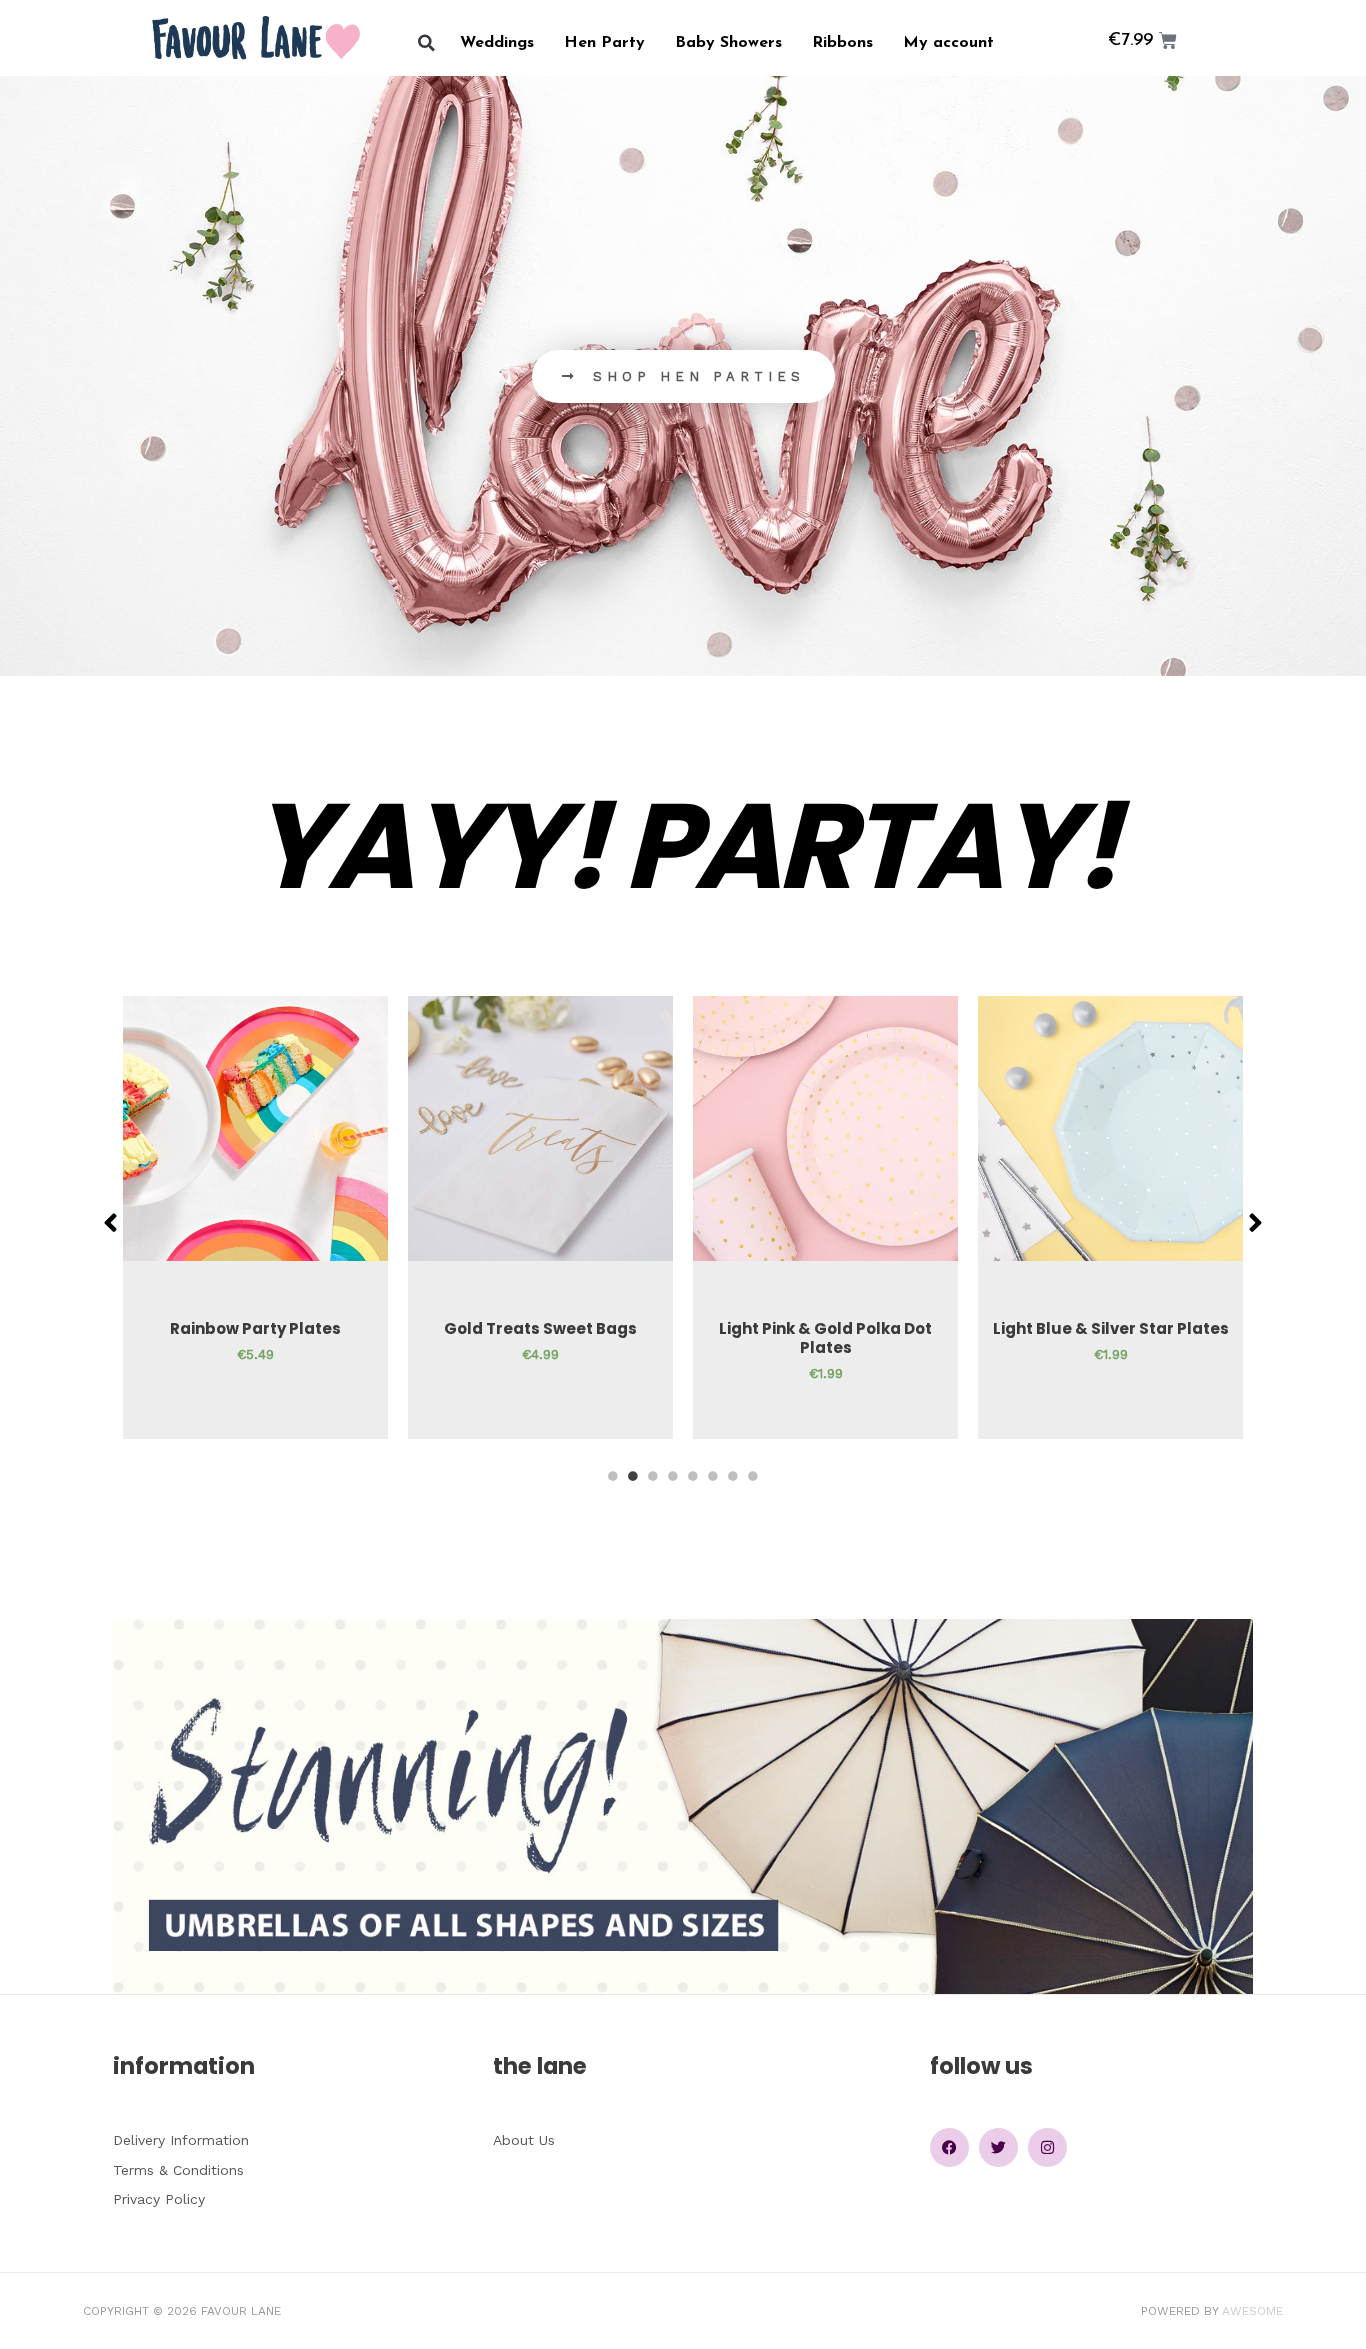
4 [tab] (673, 1476)
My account (948, 43)
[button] (426, 43)
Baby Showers (728, 43)
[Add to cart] (368, 1074)
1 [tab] (613, 1476)
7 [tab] (733, 1476)
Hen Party (604, 43)
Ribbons (842, 43)
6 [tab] (713, 1476)
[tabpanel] (255, 1217)
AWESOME (1252, 2311)
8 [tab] (753, 1476)
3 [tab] (653, 1476)
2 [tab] (633, 1476)
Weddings (497, 43)
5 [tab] (693, 1476)
